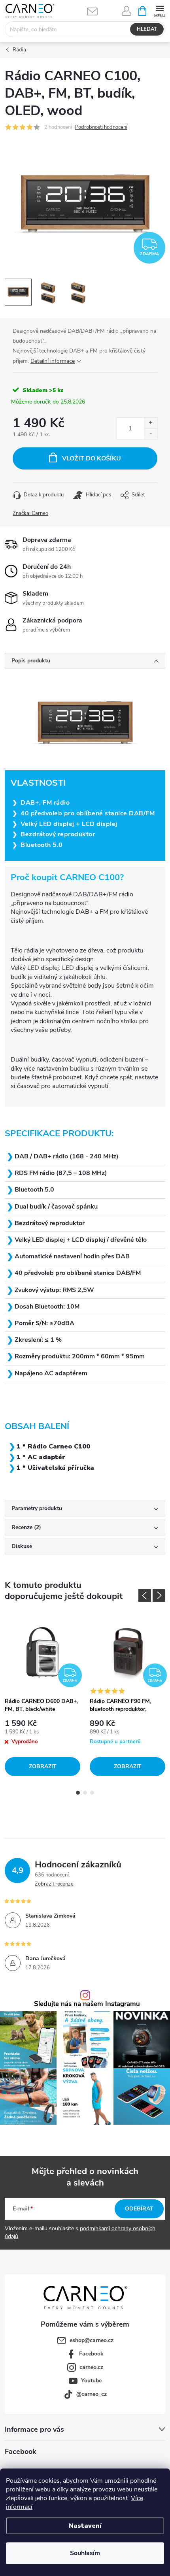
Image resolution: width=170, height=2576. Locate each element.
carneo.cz (91, 2367)
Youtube (91, 2381)
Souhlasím (85, 2553)
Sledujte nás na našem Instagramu (87, 2004)
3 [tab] (92, 1793)
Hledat (147, 29)
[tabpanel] (42, 1696)
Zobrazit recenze (54, 1884)
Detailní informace (53, 361)
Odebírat (139, 2209)
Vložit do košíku (92, 458)
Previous (145, 1595)
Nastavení (85, 2526)
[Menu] (160, 10)
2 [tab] (85, 1793)
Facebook (91, 2354)
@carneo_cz (92, 2394)
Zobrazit (43, 1766)
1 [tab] (78, 1793)
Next (159, 1595)
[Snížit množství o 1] (150, 434)
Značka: (30, 513)
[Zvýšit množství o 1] (150, 423)
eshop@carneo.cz (92, 2340)
